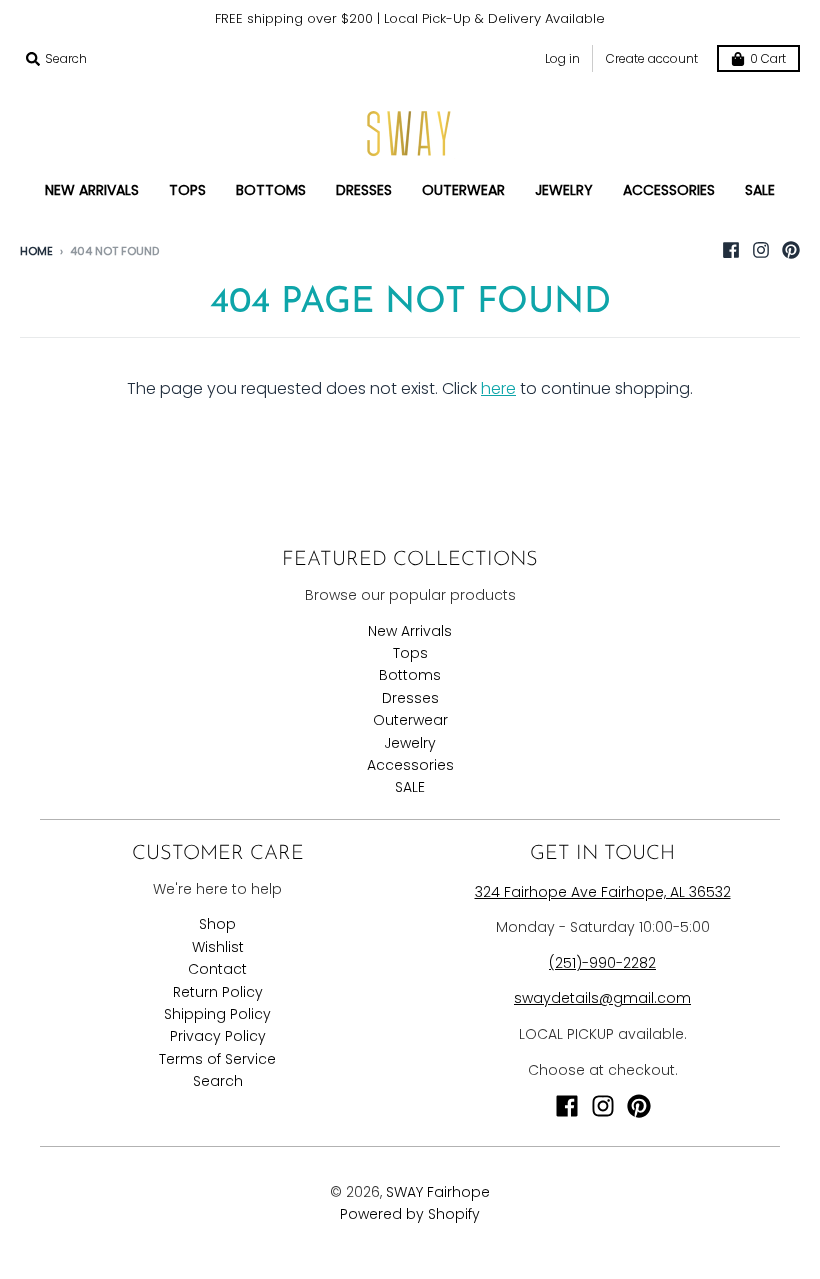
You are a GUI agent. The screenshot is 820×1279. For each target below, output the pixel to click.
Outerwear (410, 720)
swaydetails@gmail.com (602, 998)
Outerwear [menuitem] (463, 190)
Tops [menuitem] (187, 190)
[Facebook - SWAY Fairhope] (731, 250)
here (498, 388)
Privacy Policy (218, 1036)
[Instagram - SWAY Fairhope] (761, 250)
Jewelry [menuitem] (564, 190)
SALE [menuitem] (760, 190)
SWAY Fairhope (438, 1192)
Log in (562, 58)
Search (218, 1081)
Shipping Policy (217, 1014)
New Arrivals (410, 631)
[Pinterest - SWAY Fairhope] (791, 250)
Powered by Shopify (410, 1214)
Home (36, 251)
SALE (410, 787)
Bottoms (410, 675)
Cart (768, 58)
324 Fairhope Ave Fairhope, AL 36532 (603, 892)
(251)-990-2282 (602, 963)
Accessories (410, 765)
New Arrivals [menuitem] (92, 190)
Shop (217, 924)
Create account (652, 58)
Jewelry (410, 743)
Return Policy (218, 992)
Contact (217, 969)
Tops (410, 653)
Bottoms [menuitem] (271, 190)
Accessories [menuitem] (669, 190)
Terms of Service (217, 1059)
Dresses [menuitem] (364, 190)
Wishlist (218, 947)
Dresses (410, 698)
